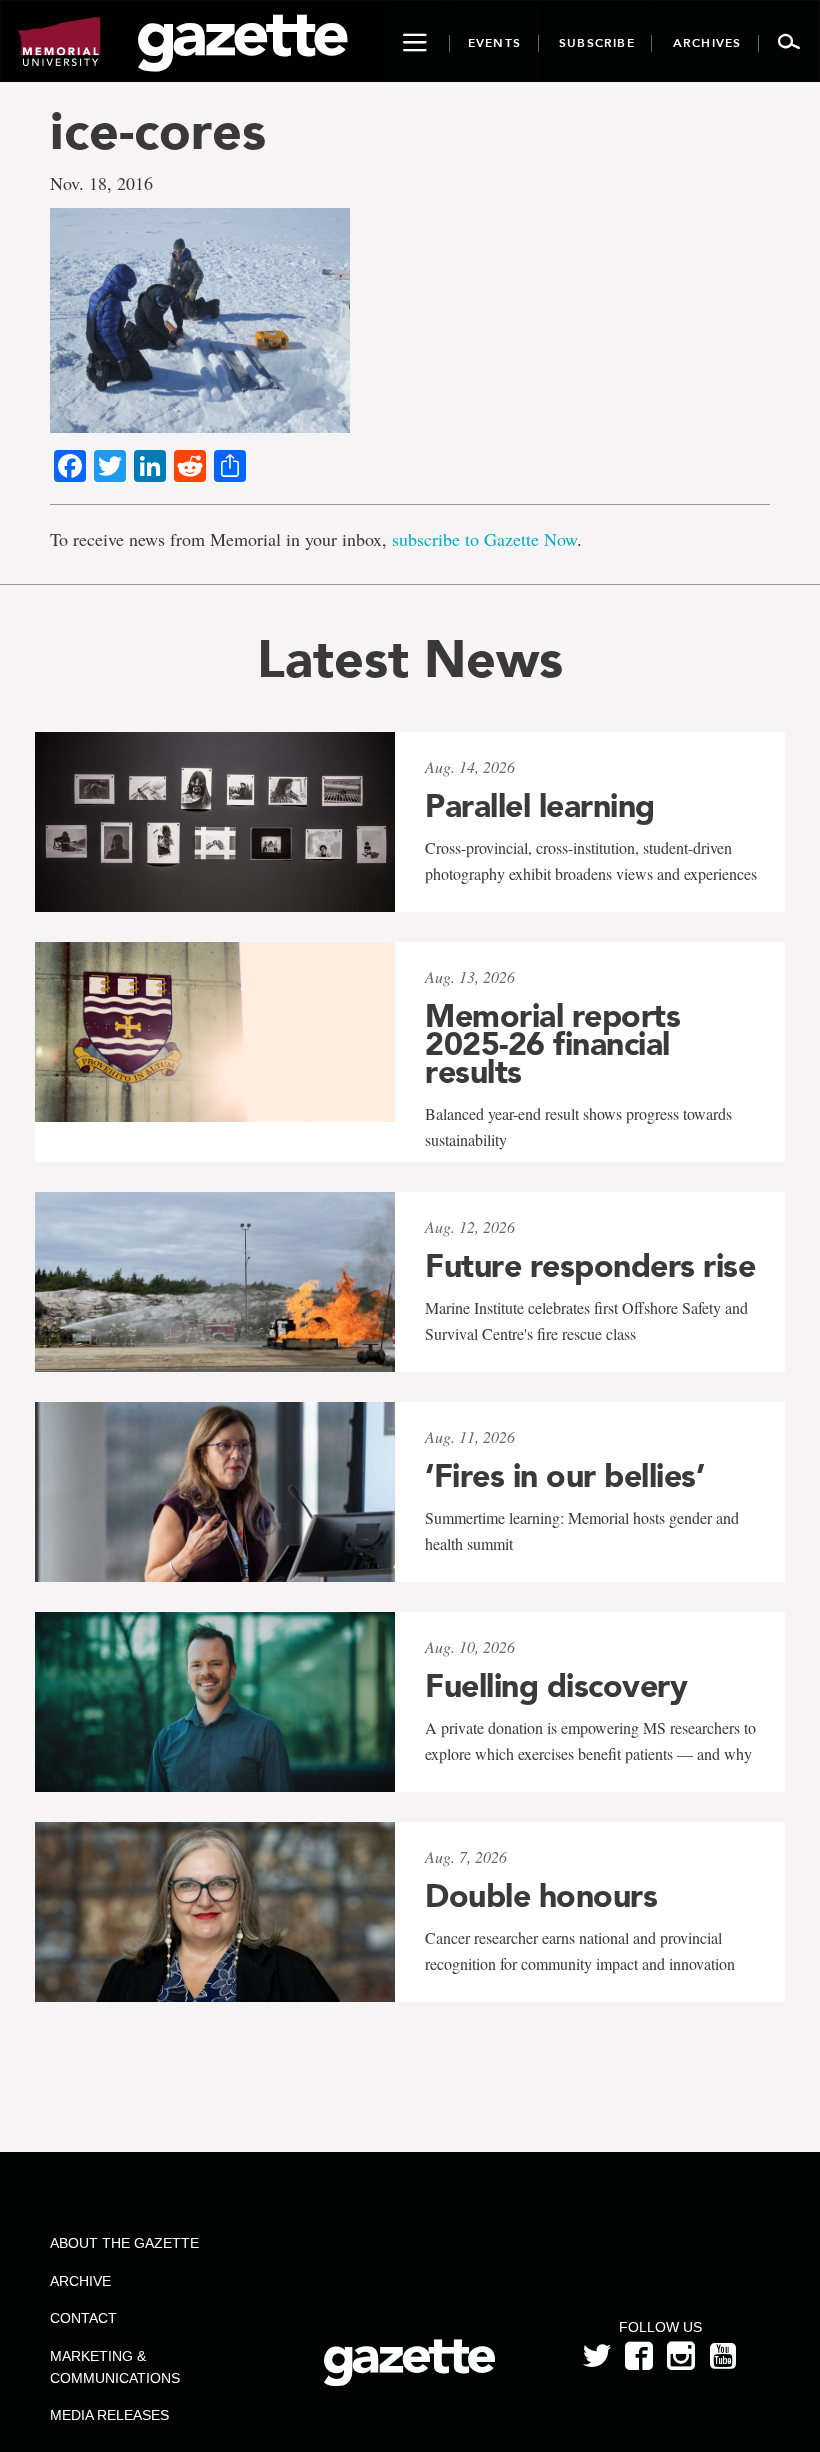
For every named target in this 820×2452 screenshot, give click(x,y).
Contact (83, 2318)
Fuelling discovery (556, 1686)
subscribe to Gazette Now (484, 539)
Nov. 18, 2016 (101, 183)
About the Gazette (124, 2243)
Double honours (541, 1896)
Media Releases (109, 2415)
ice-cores (158, 130)
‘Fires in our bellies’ (564, 1476)
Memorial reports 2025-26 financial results (552, 1044)
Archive (80, 2281)
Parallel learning (540, 806)
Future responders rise (590, 1266)
